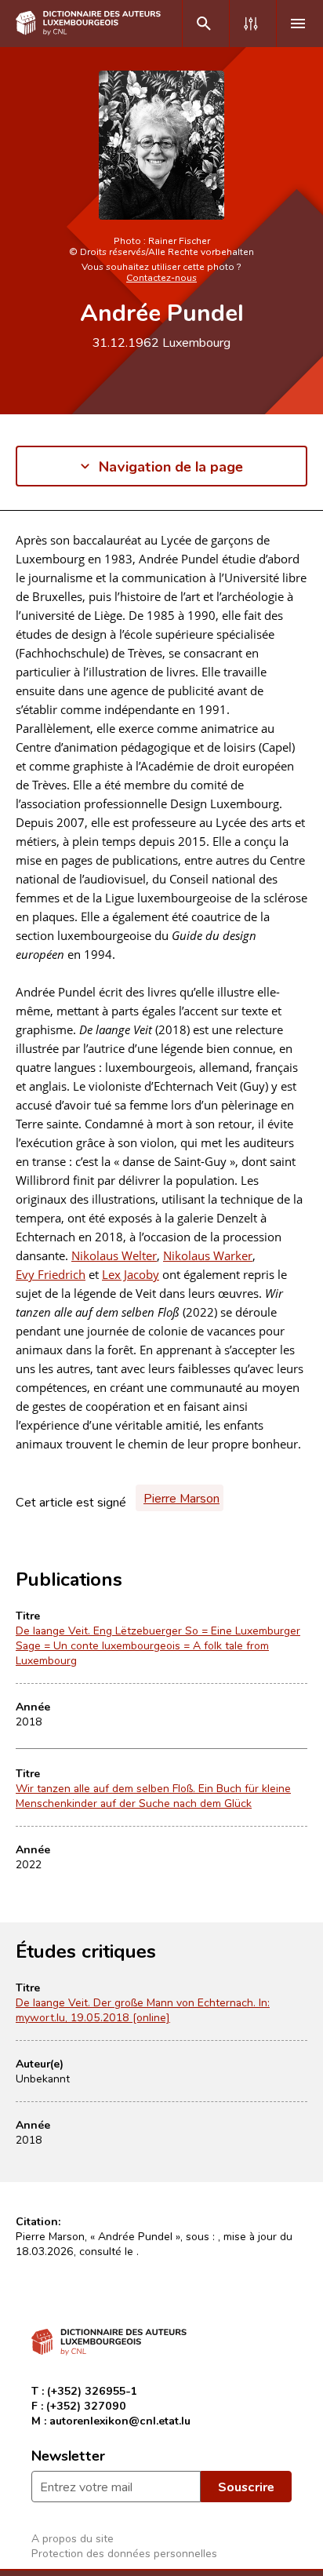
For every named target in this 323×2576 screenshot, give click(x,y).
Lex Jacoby (131, 1274)
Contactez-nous (161, 277)
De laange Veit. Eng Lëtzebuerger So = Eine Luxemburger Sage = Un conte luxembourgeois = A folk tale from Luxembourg (158, 1645)
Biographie (45, 556)
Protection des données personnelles (124, 2553)
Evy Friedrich (51, 1274)
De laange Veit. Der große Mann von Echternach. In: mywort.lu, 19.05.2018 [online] (143, 2009)
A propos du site (73, 2538)
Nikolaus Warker (208, 1255)
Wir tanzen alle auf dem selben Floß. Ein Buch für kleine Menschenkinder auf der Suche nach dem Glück (153, 1795)
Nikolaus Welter (114, 1255)
